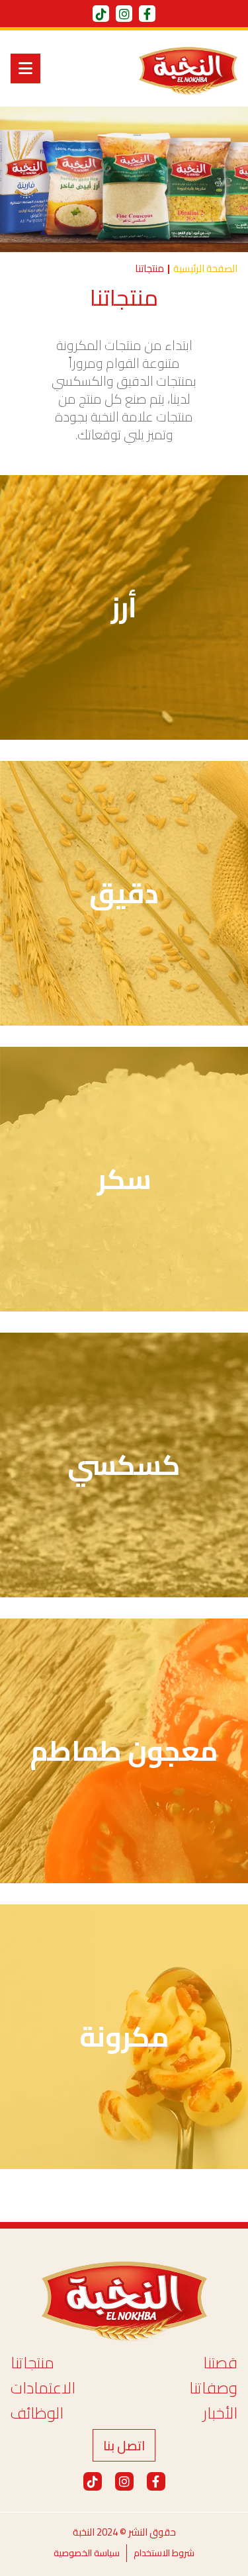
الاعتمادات (43, 2388)
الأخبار (220, 2413)
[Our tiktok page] (101, 14)
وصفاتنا (213, 2388)
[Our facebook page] (147, 14)
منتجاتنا (32, 2363)
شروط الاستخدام (164, 2553)
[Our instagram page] (124, 14)
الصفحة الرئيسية (205, 269)
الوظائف (37, 2413)
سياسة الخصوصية (87, 2553)
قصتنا (220, 2363)
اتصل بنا (124, 2445)
